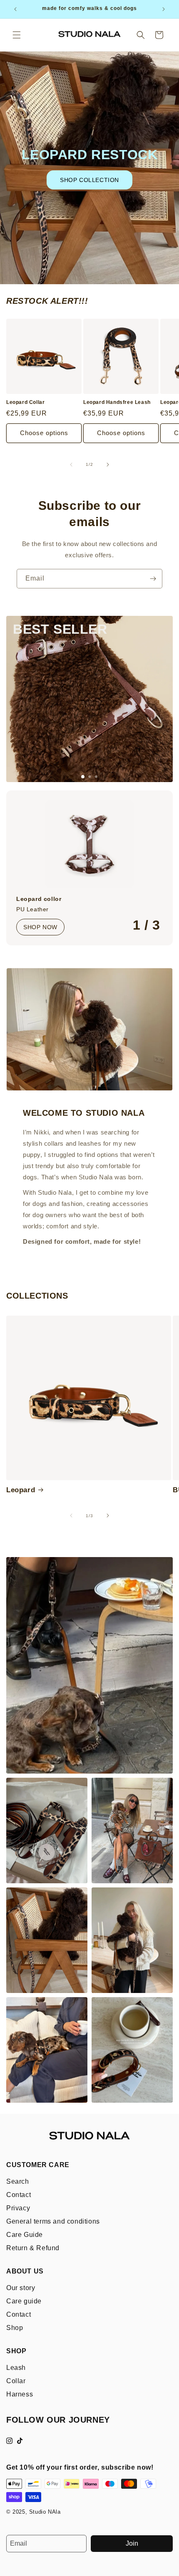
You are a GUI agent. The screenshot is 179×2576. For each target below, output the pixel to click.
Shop (15, 2328)
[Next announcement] (164, 9)
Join (132, 2543)
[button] (17, 35)
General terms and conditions (53, 2221)
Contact (19, 2195)
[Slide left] (71, 465)
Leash (16, 2368)
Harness (20, 2394)
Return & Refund (33, 2248)
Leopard (21, 1490)
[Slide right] (108, 465)
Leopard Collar (25, 402)
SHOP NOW (40, 927)
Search (18, 2181)
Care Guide (25, 2235)
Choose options (44, 433)
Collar (16, 2381)
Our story (21, 2288)
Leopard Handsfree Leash (117, 402)
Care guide (24, 2301)
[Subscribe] (153, 579)
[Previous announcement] (15, 9)
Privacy (18, 2208)
